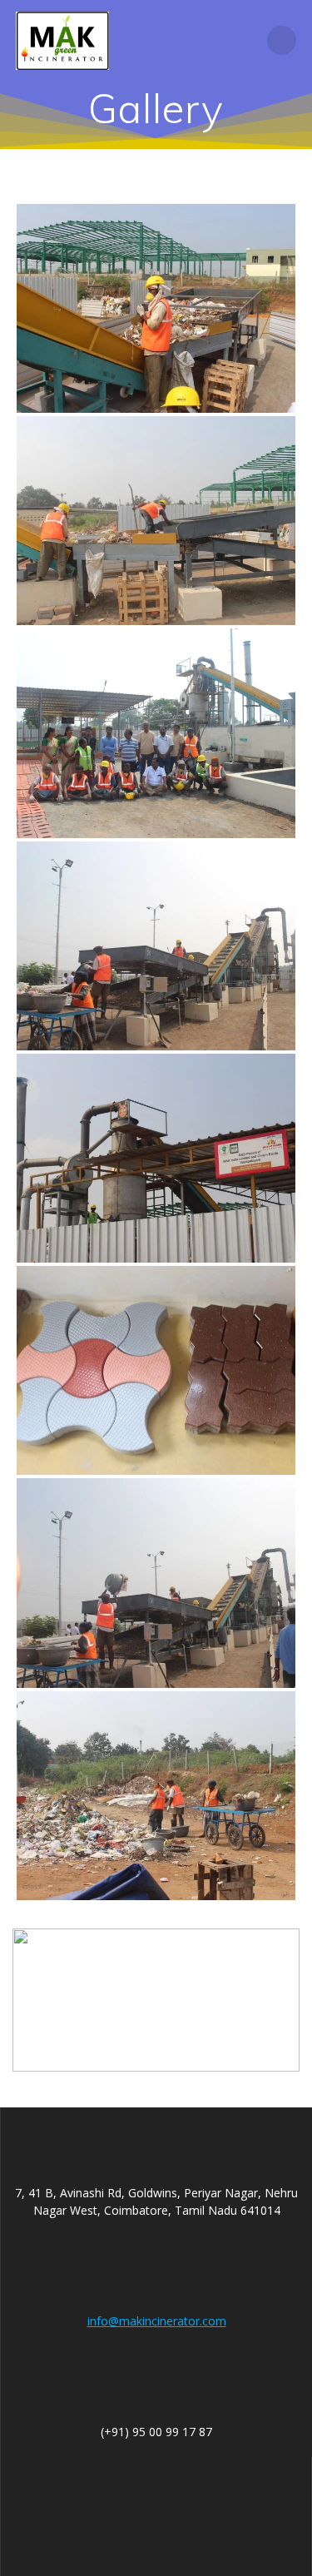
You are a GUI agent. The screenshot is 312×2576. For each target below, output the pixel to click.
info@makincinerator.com (157, 2321)
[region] (156, 2000)
